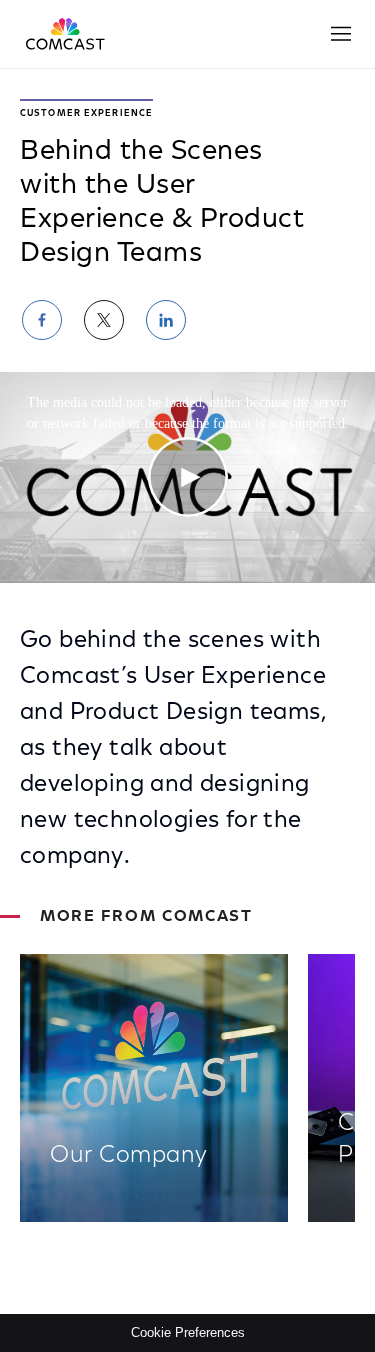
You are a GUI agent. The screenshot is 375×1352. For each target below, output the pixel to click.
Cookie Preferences (188, 1332)
